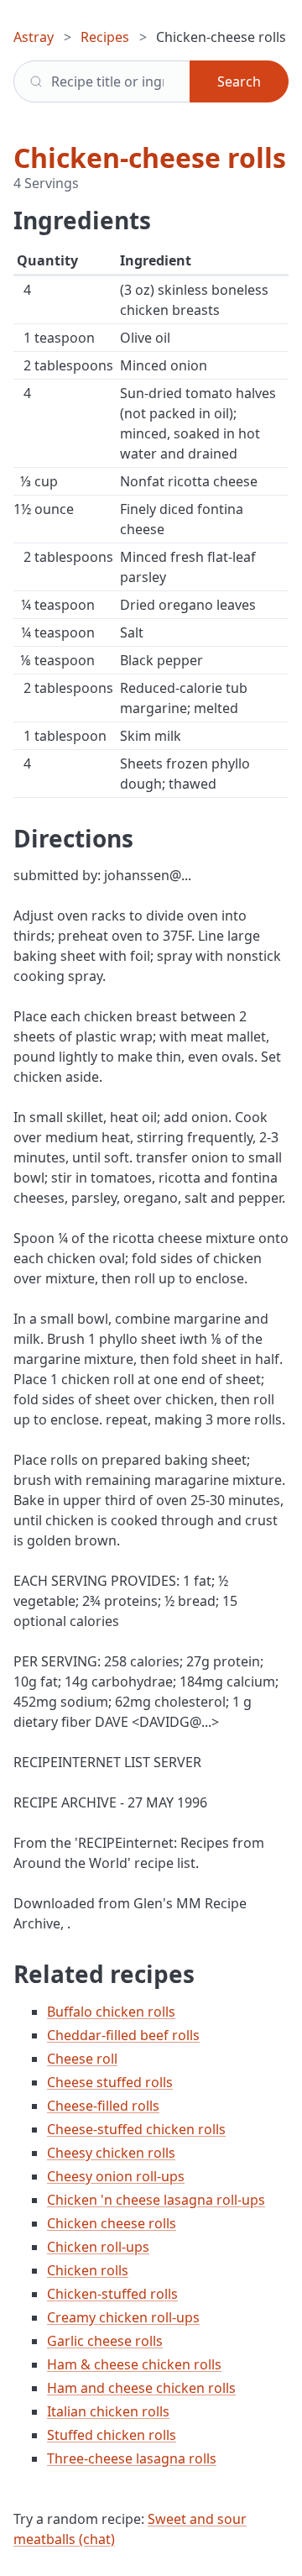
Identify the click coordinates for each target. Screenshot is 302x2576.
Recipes (105, 37)
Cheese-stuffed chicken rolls (136, 2129)
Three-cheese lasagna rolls (132, 2458)
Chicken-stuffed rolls (112, 2294)
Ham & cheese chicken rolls (134, 2364)
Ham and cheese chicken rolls (141, 2388)
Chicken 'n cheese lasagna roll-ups (156, 2200)
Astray (34, 37)
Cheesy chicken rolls (111, 2153)
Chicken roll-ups (98, 2247)
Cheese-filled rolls (103, 2106)
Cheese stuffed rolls (110, 2082)
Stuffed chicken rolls (112, 2435)
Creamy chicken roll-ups (123, 2317)
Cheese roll (82, 2059)
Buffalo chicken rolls (111, 2012)
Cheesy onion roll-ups (116, 2176)
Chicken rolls (88, 2270)
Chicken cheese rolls (112, 2223)
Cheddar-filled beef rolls (123, 2035)
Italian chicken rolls (108, 2411)
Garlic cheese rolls (105, 2341)
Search (239, 81)
